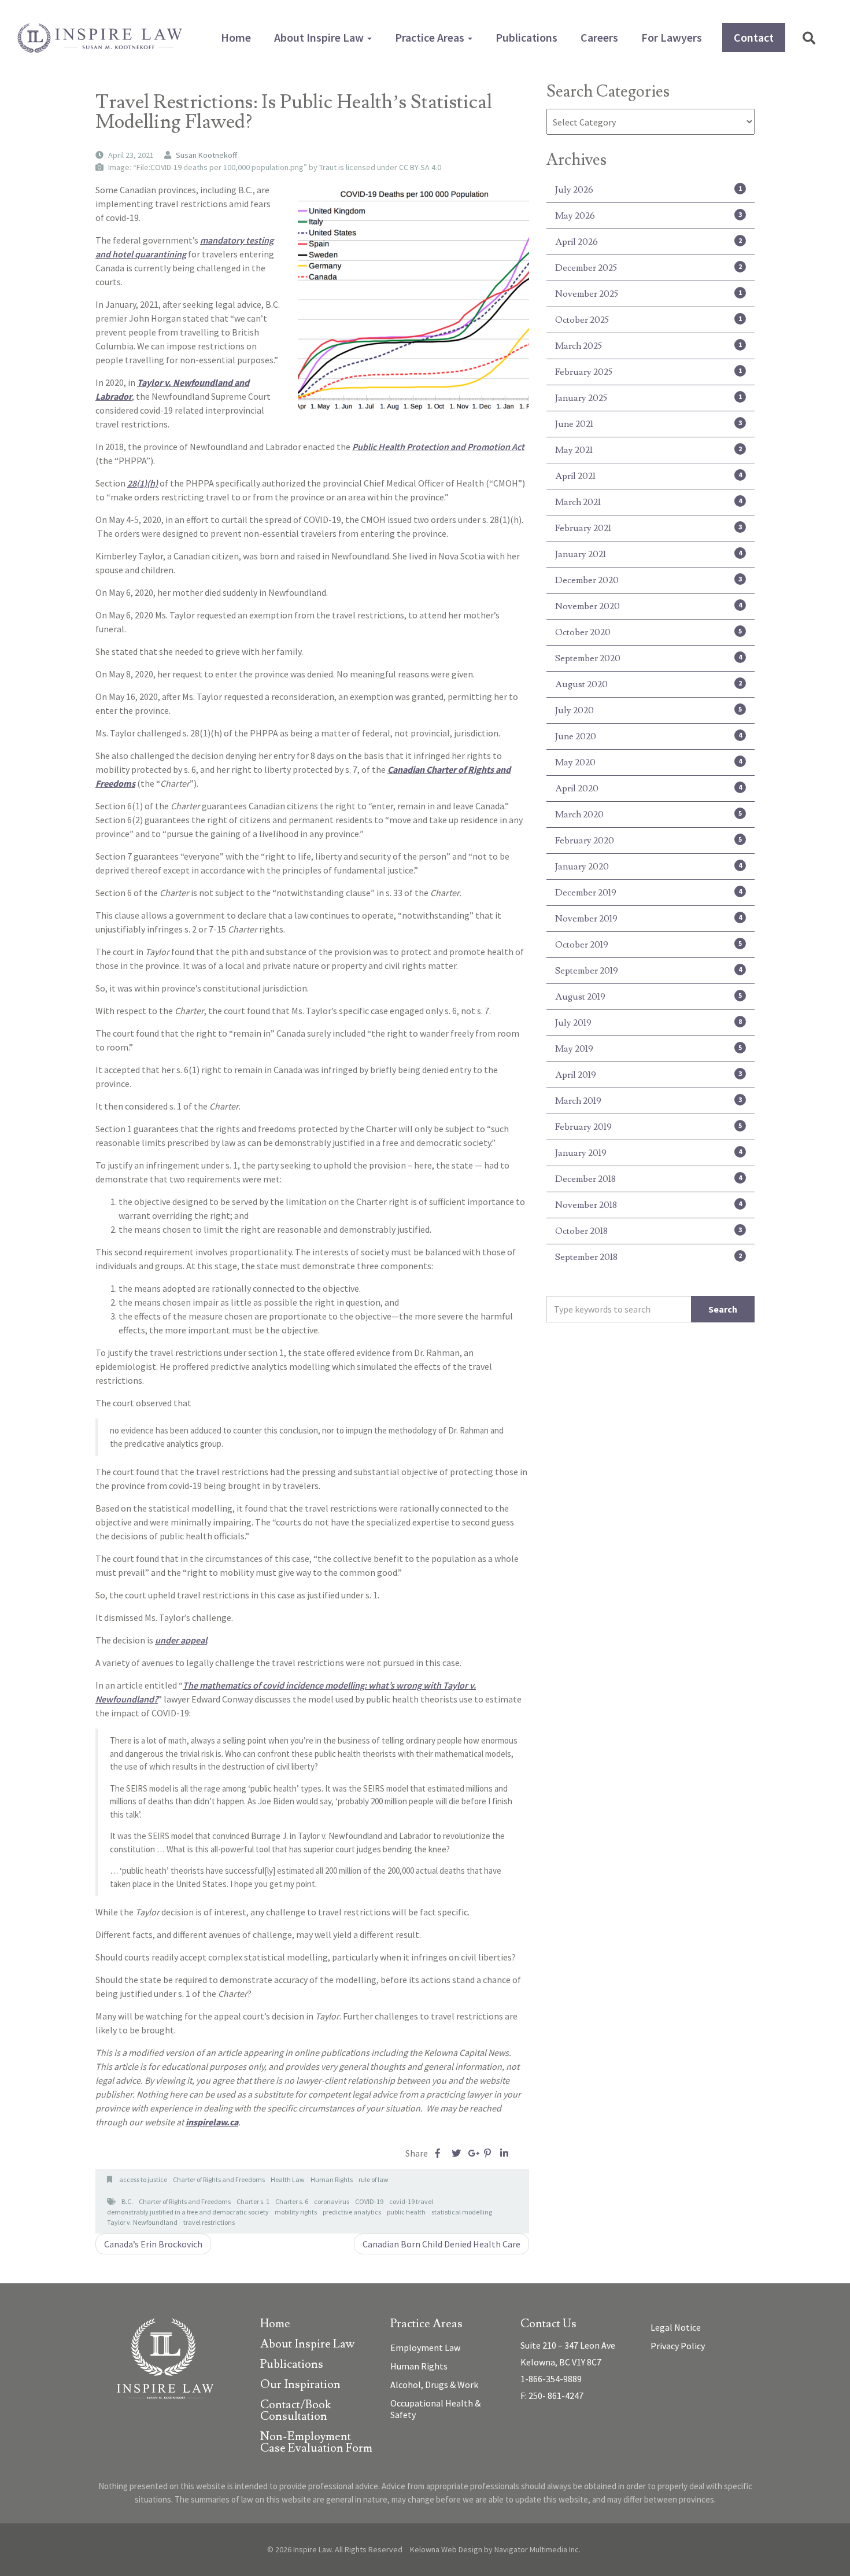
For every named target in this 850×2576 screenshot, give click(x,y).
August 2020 (648, 684)
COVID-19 (369, 2201)
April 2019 (648, 1075)
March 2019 (648, 1101)
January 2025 (648, 398)
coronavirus (332, 2201)
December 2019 (648, 893)
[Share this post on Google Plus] (472, 2153)
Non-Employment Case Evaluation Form (316, 2443)
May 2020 (648, 762)
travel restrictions (209, 2222)
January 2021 (648, 554)
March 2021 (648, 502)
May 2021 (648, 450)
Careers (599, 37)
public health (406, 2212)
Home (236, 37)
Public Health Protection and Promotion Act (438, 447)
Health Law (288, 2179)
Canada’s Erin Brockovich (153, 2244)
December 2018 (648, 1179)
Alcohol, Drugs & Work (434, 2385)
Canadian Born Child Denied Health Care (441, 2244)
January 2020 (648, 867)
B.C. (127, 2201)
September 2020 (648, 658)
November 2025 (648, 294)
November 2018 (648, 1205)
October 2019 (648, 945)
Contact (754, 37)
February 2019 (648, 1127)
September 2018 (648, 1257)
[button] (809, 38)
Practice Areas (431, 37)
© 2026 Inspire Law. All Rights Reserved (335, 2549)
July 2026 (648, 190)
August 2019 (648, 997)
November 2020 (648, 606)
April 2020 (648, 788)
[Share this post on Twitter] (456, 2153)
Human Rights (332, 2179)
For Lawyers (672, 37)
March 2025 (648, 346)
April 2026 (648, 242)
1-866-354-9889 (551, 2379)
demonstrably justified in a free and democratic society (188, 2212)
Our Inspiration (300, 2385)
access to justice (143, 2179)
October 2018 (648, 1231)
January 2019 (648, 1153)
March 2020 (648, 815)
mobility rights (296, 2212)
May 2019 (648, 1049)
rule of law (374, 2179)
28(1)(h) (143, 483)
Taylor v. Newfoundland (142, 2222)
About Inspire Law (320, 37)
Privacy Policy (678, 2346)
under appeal (181, 1640)
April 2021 (648, 476)
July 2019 (648, 1023)
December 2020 (648, 580)
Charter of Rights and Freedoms (219, 2179)
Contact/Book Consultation (295, 2411)
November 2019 (648, 919)
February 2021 (648, 528)
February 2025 (648, 372)
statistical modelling (462, 2212)
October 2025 (648, 320)
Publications (526, 37)
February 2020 (648, 841)
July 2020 (648, 710)
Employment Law (425, 2347)
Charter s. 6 (292, 2201)
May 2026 (648, 216)
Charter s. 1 (253, 2201)
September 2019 (648, 971)
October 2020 (648, 632)
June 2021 (648, 424)
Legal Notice (676, 2327)
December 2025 (648, 268)
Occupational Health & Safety (435, 2409)
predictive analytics (352, 2212)
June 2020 (648, 736)
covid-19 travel (411, 2201)
